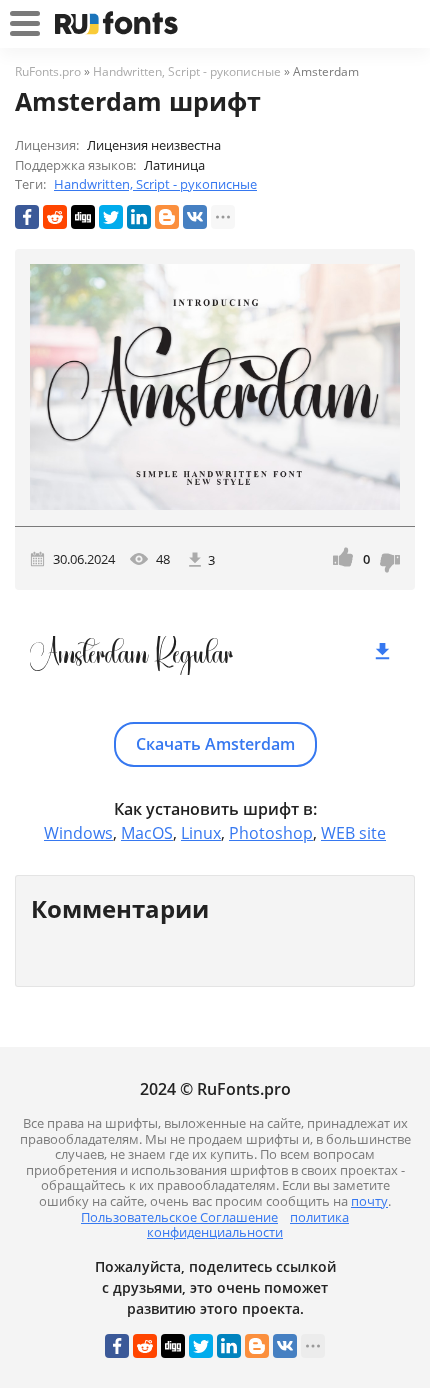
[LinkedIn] (139, 217)
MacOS (147, 833)
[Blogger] (167, 217)
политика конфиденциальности (248, 1225)
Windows (78, 833)
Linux (201, 833)
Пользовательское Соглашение (179, 1217)
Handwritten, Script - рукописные (155, 184)
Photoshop (271, 833)
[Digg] (83, 217)
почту (369, 1201)
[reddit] (55, 217)
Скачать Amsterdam (215, 744)
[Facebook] (27, 217)
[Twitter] (111, 217)
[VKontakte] (195, 217)
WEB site (353, 833)
